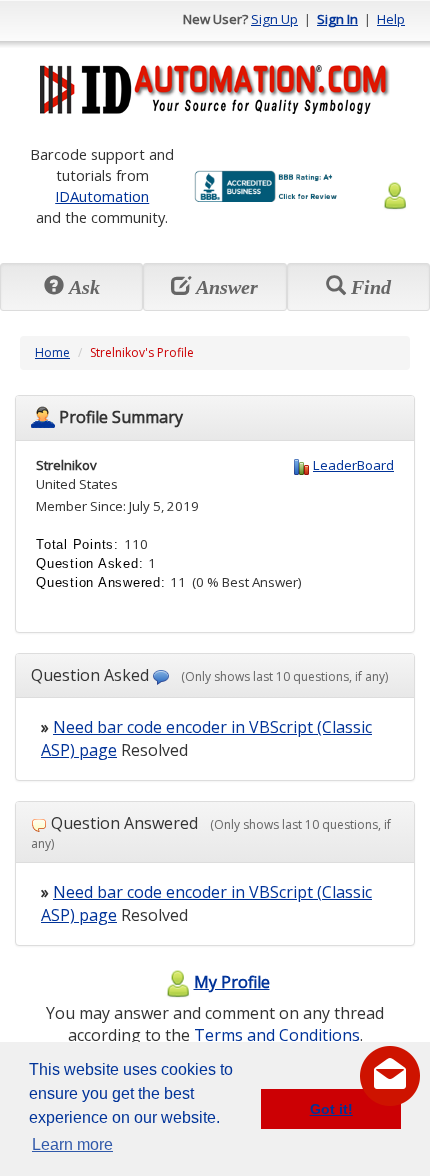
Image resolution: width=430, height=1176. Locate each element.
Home (52, 352)
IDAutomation (102, 196)
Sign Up (274, 19)
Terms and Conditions (277, 1035)
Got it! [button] (331, 1109)
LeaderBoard (353, 465)
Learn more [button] (72, 1144)
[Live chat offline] (390, 1076)
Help (391, 19)
